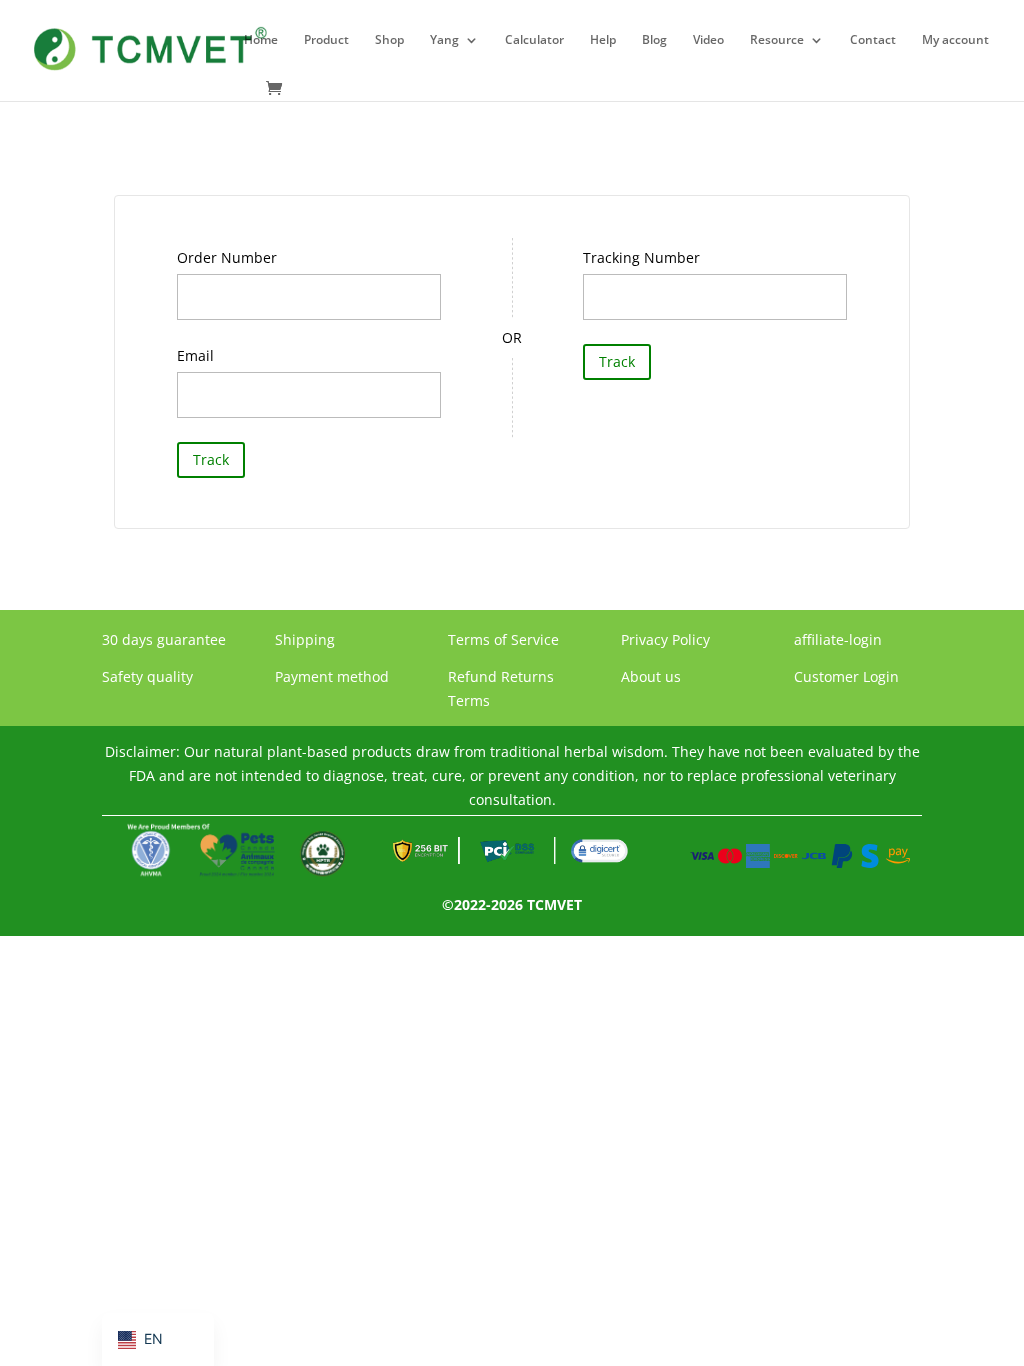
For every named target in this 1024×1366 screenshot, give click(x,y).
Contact (873, 40)
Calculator (534, 40)
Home (261, 40)
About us (651, 676)
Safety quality (147, 676)
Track (211, 459)
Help (603, 40)
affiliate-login (838, 639)
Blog (654, 40)
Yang (444, 40)
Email (195, 355)
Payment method (332, 676)
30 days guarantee (164, 639)
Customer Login (846, 676)
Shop (389, 40)
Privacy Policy (665, 639)
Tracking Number (641, 257)
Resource (777, 40)
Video (708, 40)
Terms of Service (503, 639)
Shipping (305, 639)
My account (955, 40)
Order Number (227, 257)
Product (326, 40)
